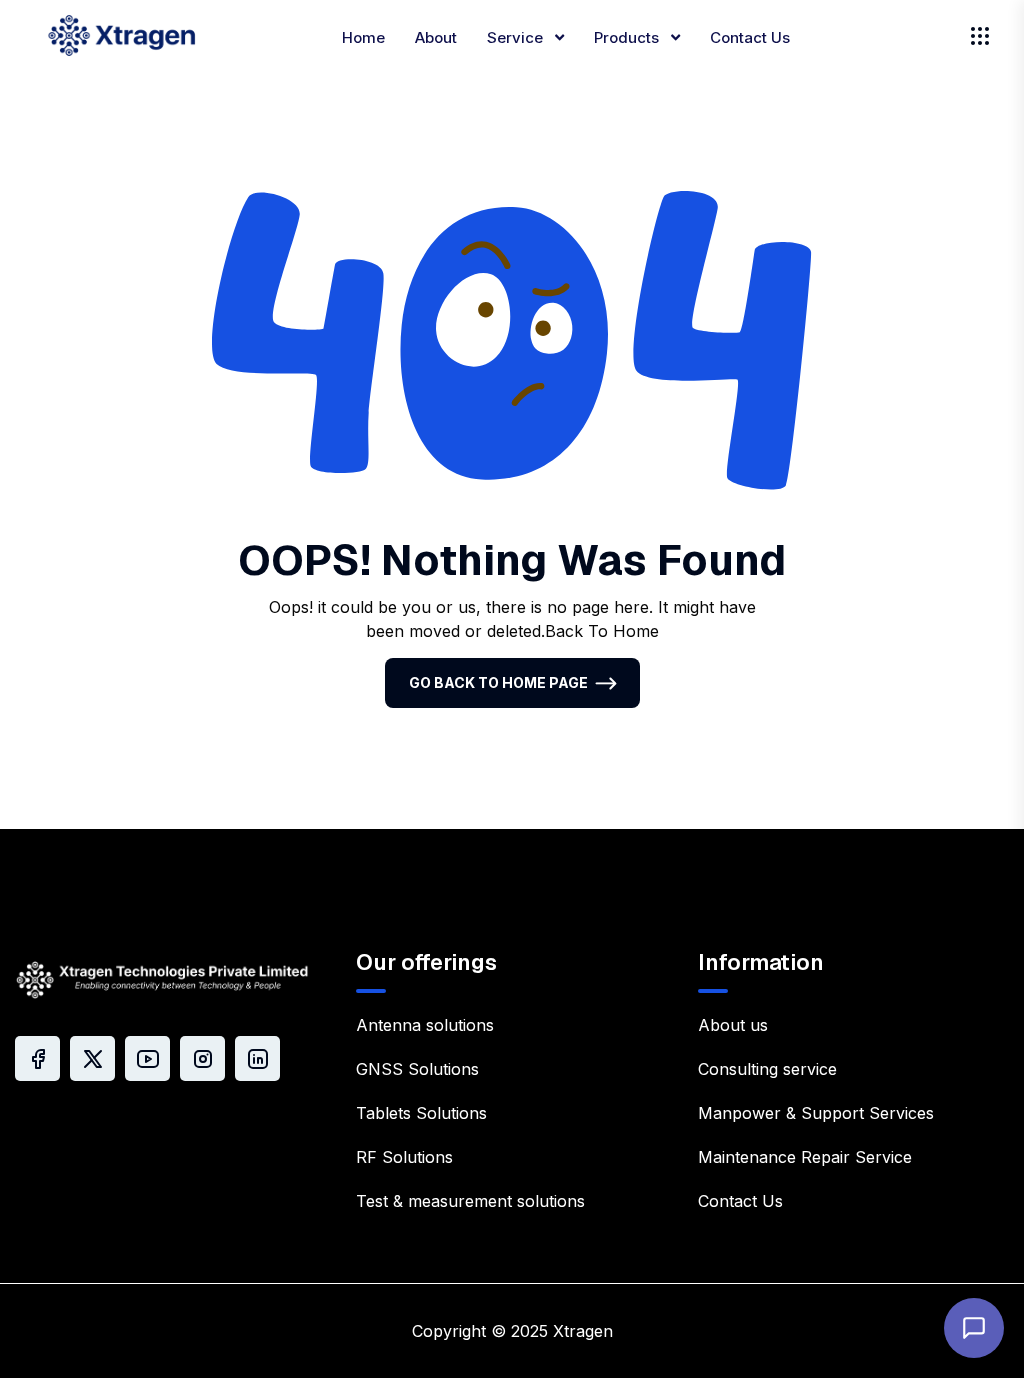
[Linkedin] (257, 1058)
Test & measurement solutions (470, 1201)
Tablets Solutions (421, 1113)
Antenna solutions (425, 1025)
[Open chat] (974, 1328)
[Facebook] (37, 1058)
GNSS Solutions (417, 1069)
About (436, 37)
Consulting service (767, 1069)
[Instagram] (202, 1058)
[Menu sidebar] (980, 36)
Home (363, 37)
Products (628, 37)
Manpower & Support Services (816, 1113)
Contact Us (750, 37)
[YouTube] (147, 1058)
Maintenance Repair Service (805, 1157)
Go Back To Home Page (498, 682)
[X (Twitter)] (92, 1058)
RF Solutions (404, 1157)
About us (733, 1025)
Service (517, 37)
